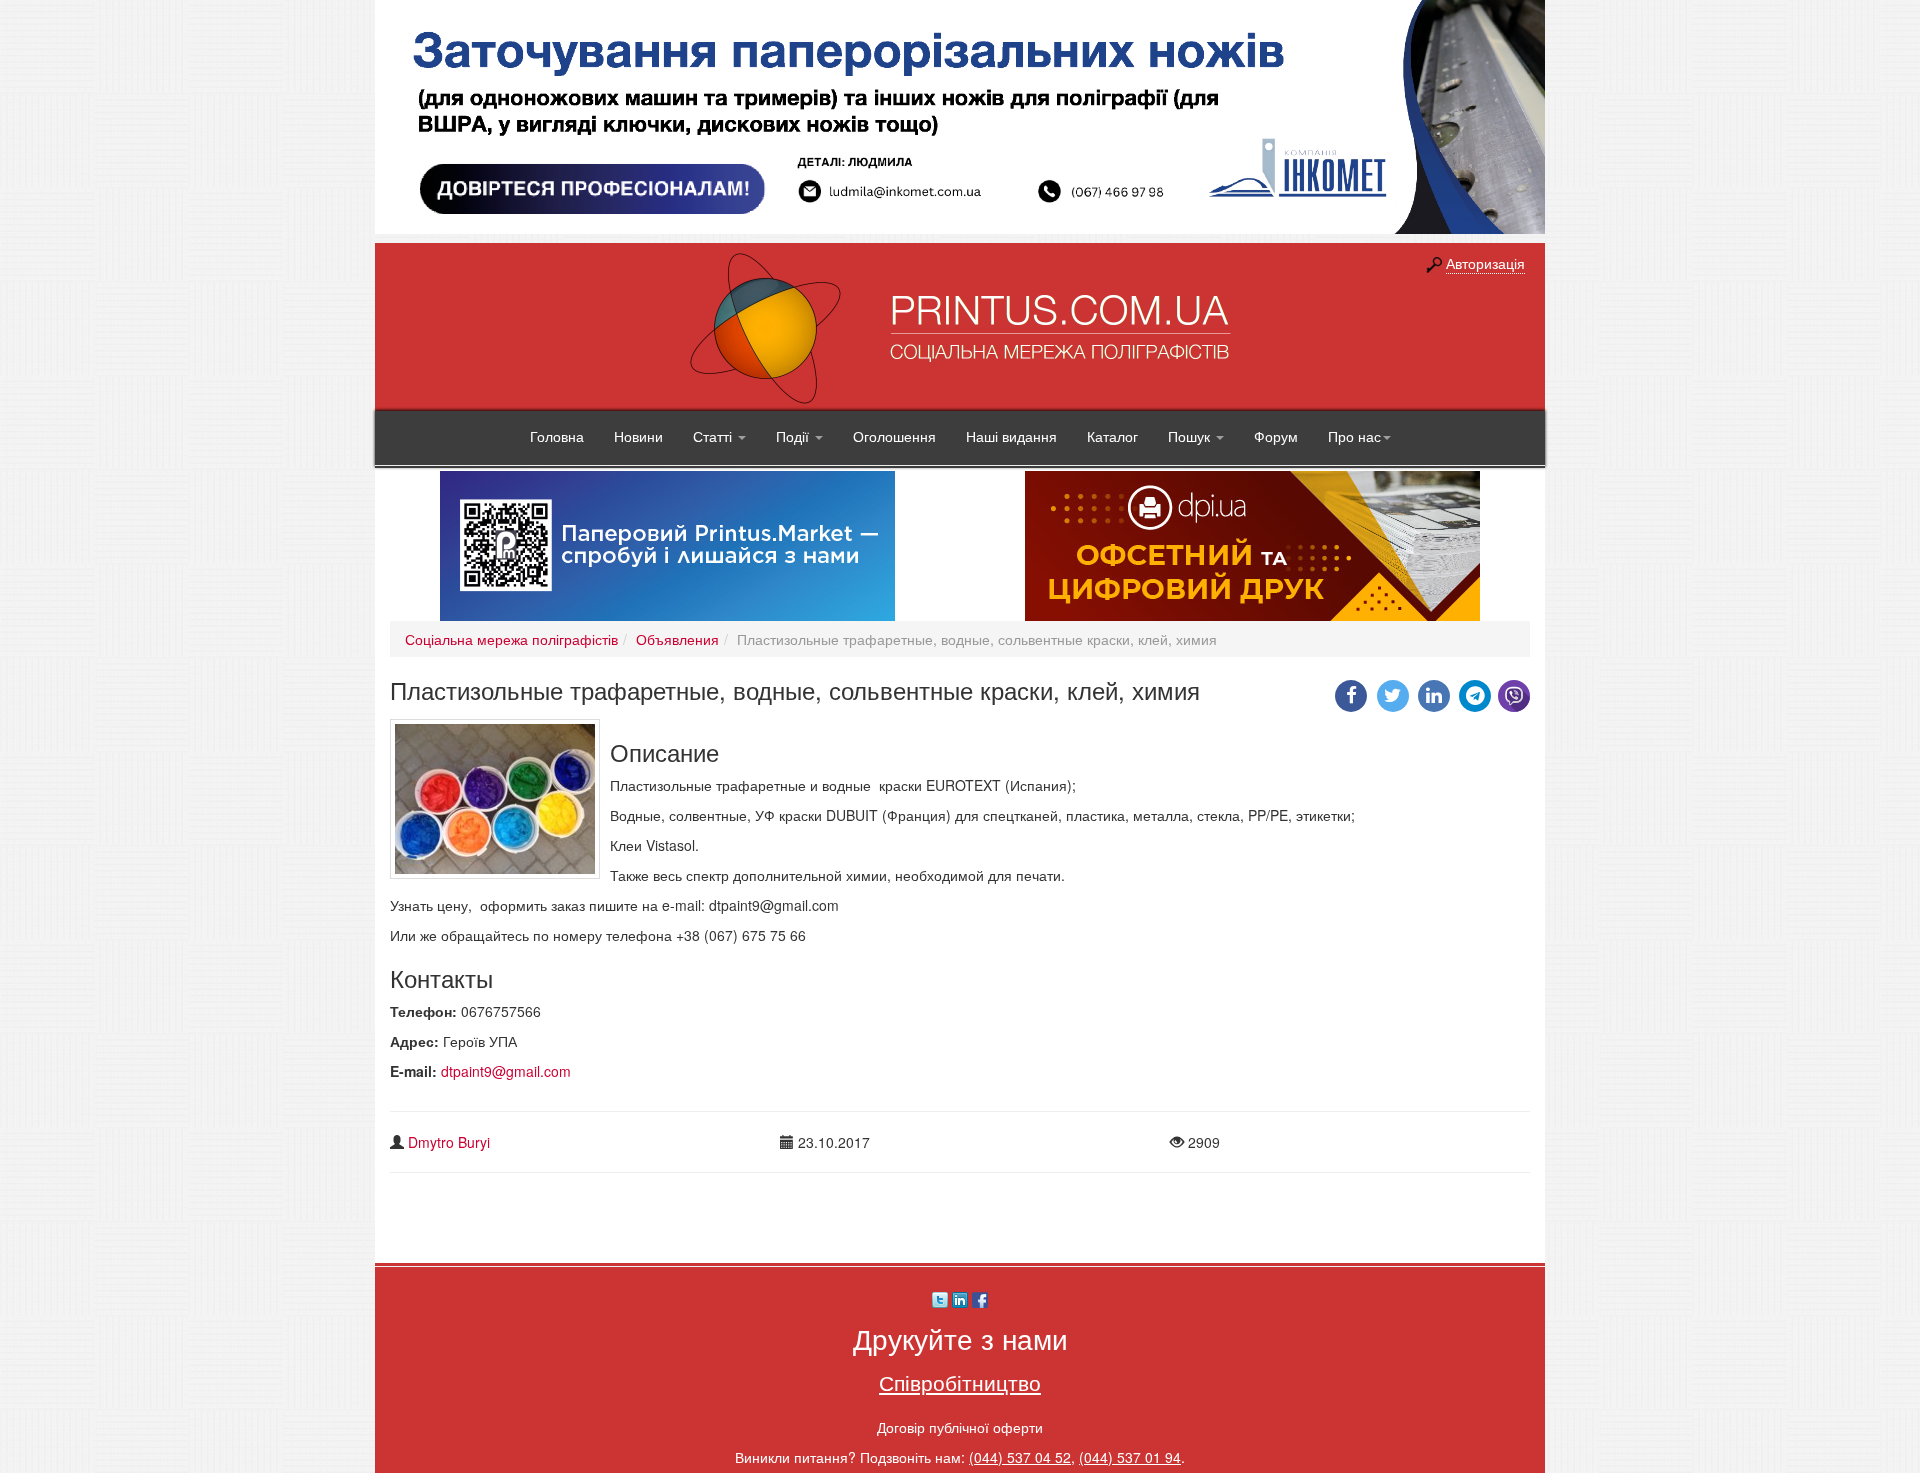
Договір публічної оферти (960, 1427)
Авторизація (1485, 263)
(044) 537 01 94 (1130, 1457)
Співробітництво (960, 1382)
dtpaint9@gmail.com (506, 1071)
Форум (1276, 436)
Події (794, 436)
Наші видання (1011, 436)
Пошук (1191, 436)
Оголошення (894, 436)
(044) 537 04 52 (1020, 1457)
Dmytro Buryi (449, 1142)
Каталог (1112, 436)
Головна (557, 436)
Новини (638, 436)
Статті (714, 436)
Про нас (1354, 436)
